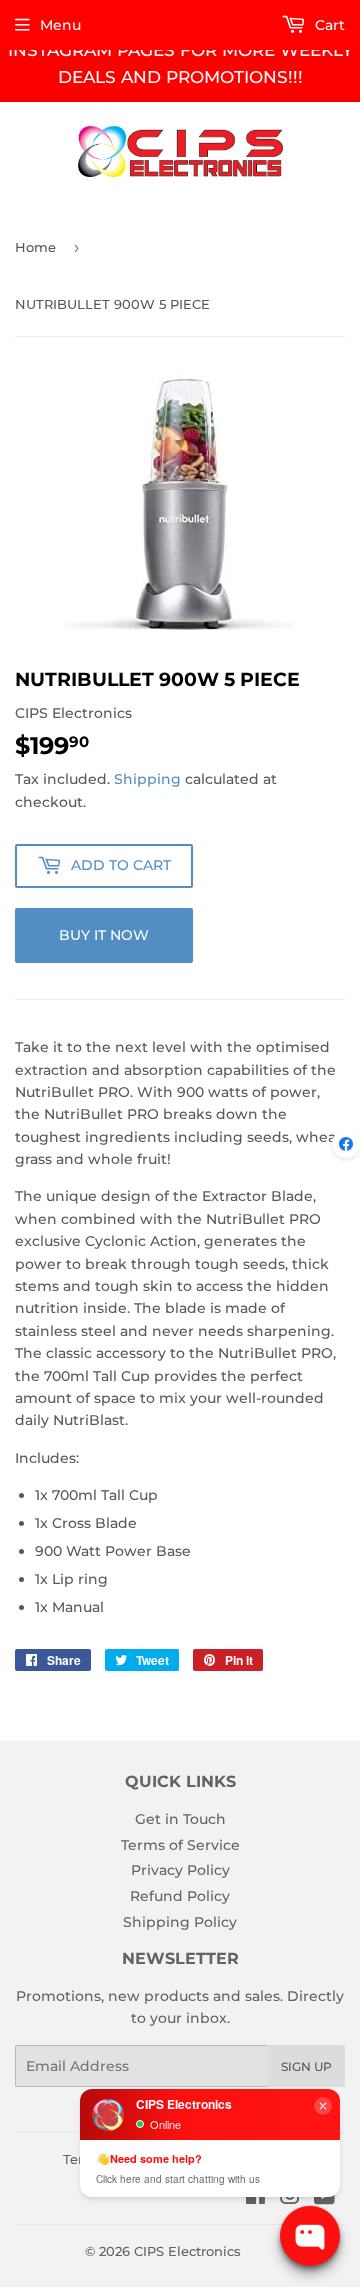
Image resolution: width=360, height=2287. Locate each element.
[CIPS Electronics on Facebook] (255, 2198)
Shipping (147, 779)
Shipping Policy (180, 1922)
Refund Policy (180, 1896)
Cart (328, 25)
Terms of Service (180, 1845)
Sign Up (306, 2066)
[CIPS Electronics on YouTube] (324, 2198)
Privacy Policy (180, 1870)
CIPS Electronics (187, 2251)
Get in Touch (180, 1819)
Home (35, 247)
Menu (60, 25)
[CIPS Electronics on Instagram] (290, 2198)
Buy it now (104, 935)
